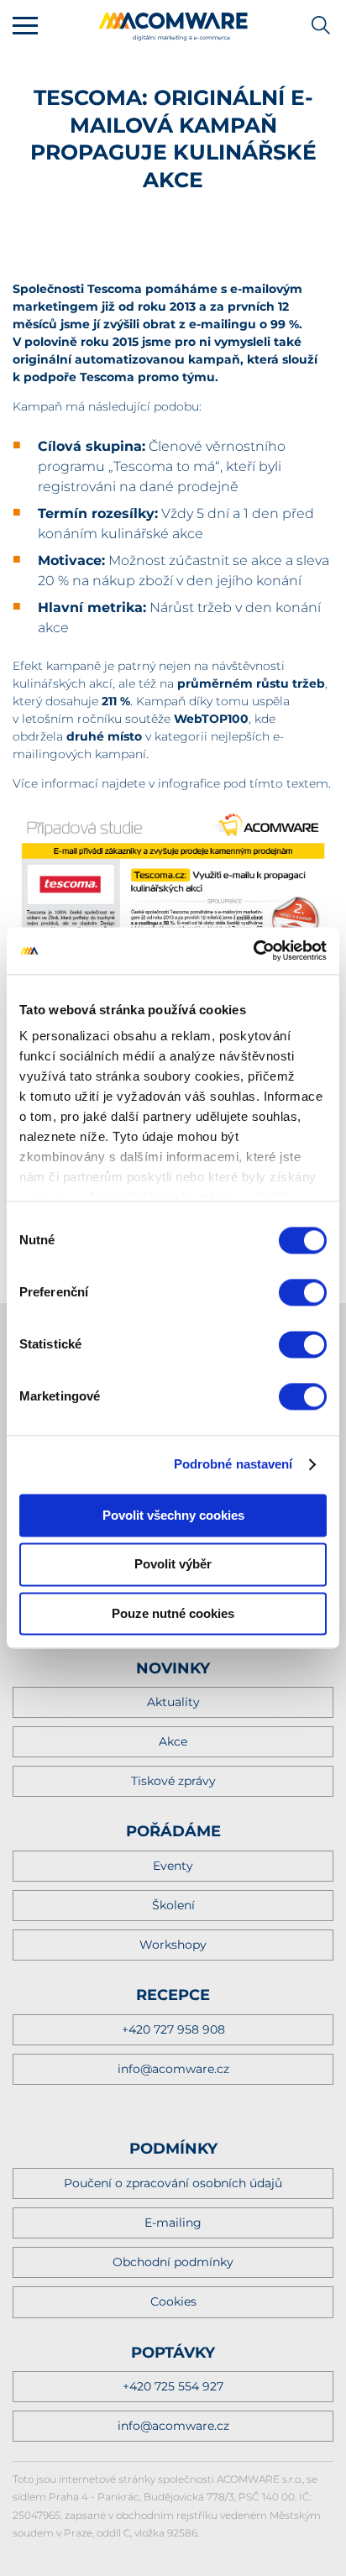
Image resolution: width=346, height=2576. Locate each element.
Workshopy (173, 1945)
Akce (173, 1741)
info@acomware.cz (173, 2069)
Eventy (173, 1866)
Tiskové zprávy (173, 1781)
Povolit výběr (173, 1565)
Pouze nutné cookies (173, 1613)
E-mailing (173, 2223)
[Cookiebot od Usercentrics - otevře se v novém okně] (253, 950)
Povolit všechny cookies (173, 1515)
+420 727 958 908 (173, 2029)
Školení (173, 1905)
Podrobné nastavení (233, 1464)
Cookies (173, 2301)
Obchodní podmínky (173, 2262)
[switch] (303, 1292)
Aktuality (173, 1702)
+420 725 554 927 (173, 2386)
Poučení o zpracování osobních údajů (173, 2183)
